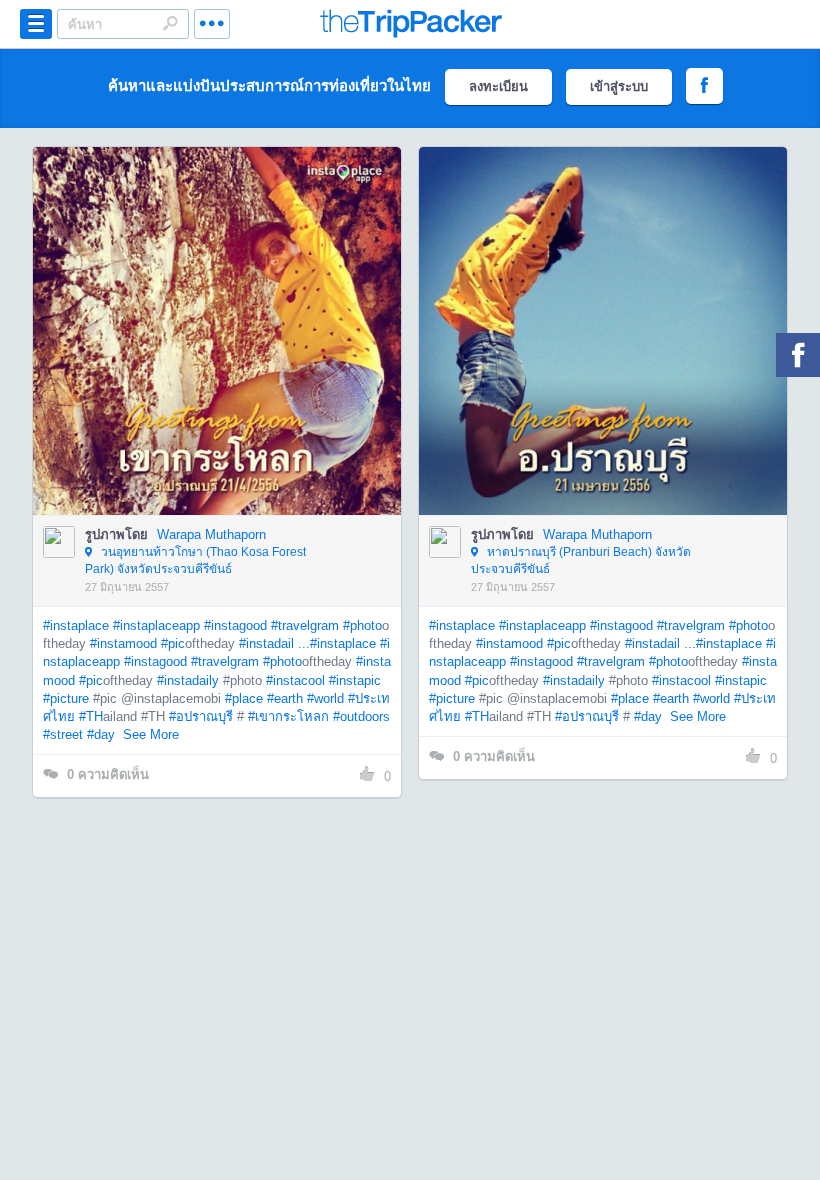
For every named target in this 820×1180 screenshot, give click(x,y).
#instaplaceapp (156, 625)
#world (325, 698)
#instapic (355, 680)
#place (244, 698)
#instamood (123, 643)
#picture (66, 698)
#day (101, 734)
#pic (173, 643)
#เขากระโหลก (288, 716)
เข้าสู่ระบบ (619, 86)
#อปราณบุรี (201, 716)
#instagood (235, 625)
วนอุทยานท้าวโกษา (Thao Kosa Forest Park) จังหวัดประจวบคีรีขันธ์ (195, 560)
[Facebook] (798, 355)
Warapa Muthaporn (211, 534)
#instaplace (76, 625)
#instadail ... (274, 643)
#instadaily (188, 680)
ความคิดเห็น (108, 774)
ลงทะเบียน (498, 86)
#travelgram (305, 625)
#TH (91, 716)
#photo (362, 625)
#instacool (295, 680)
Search (170, 23)
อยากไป (218, 361)
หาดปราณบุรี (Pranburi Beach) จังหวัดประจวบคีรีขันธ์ (581, 560)
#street (63, 734)
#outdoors (361, 716)
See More (151, 734)
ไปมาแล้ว (223, 301)
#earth (285, 698)
